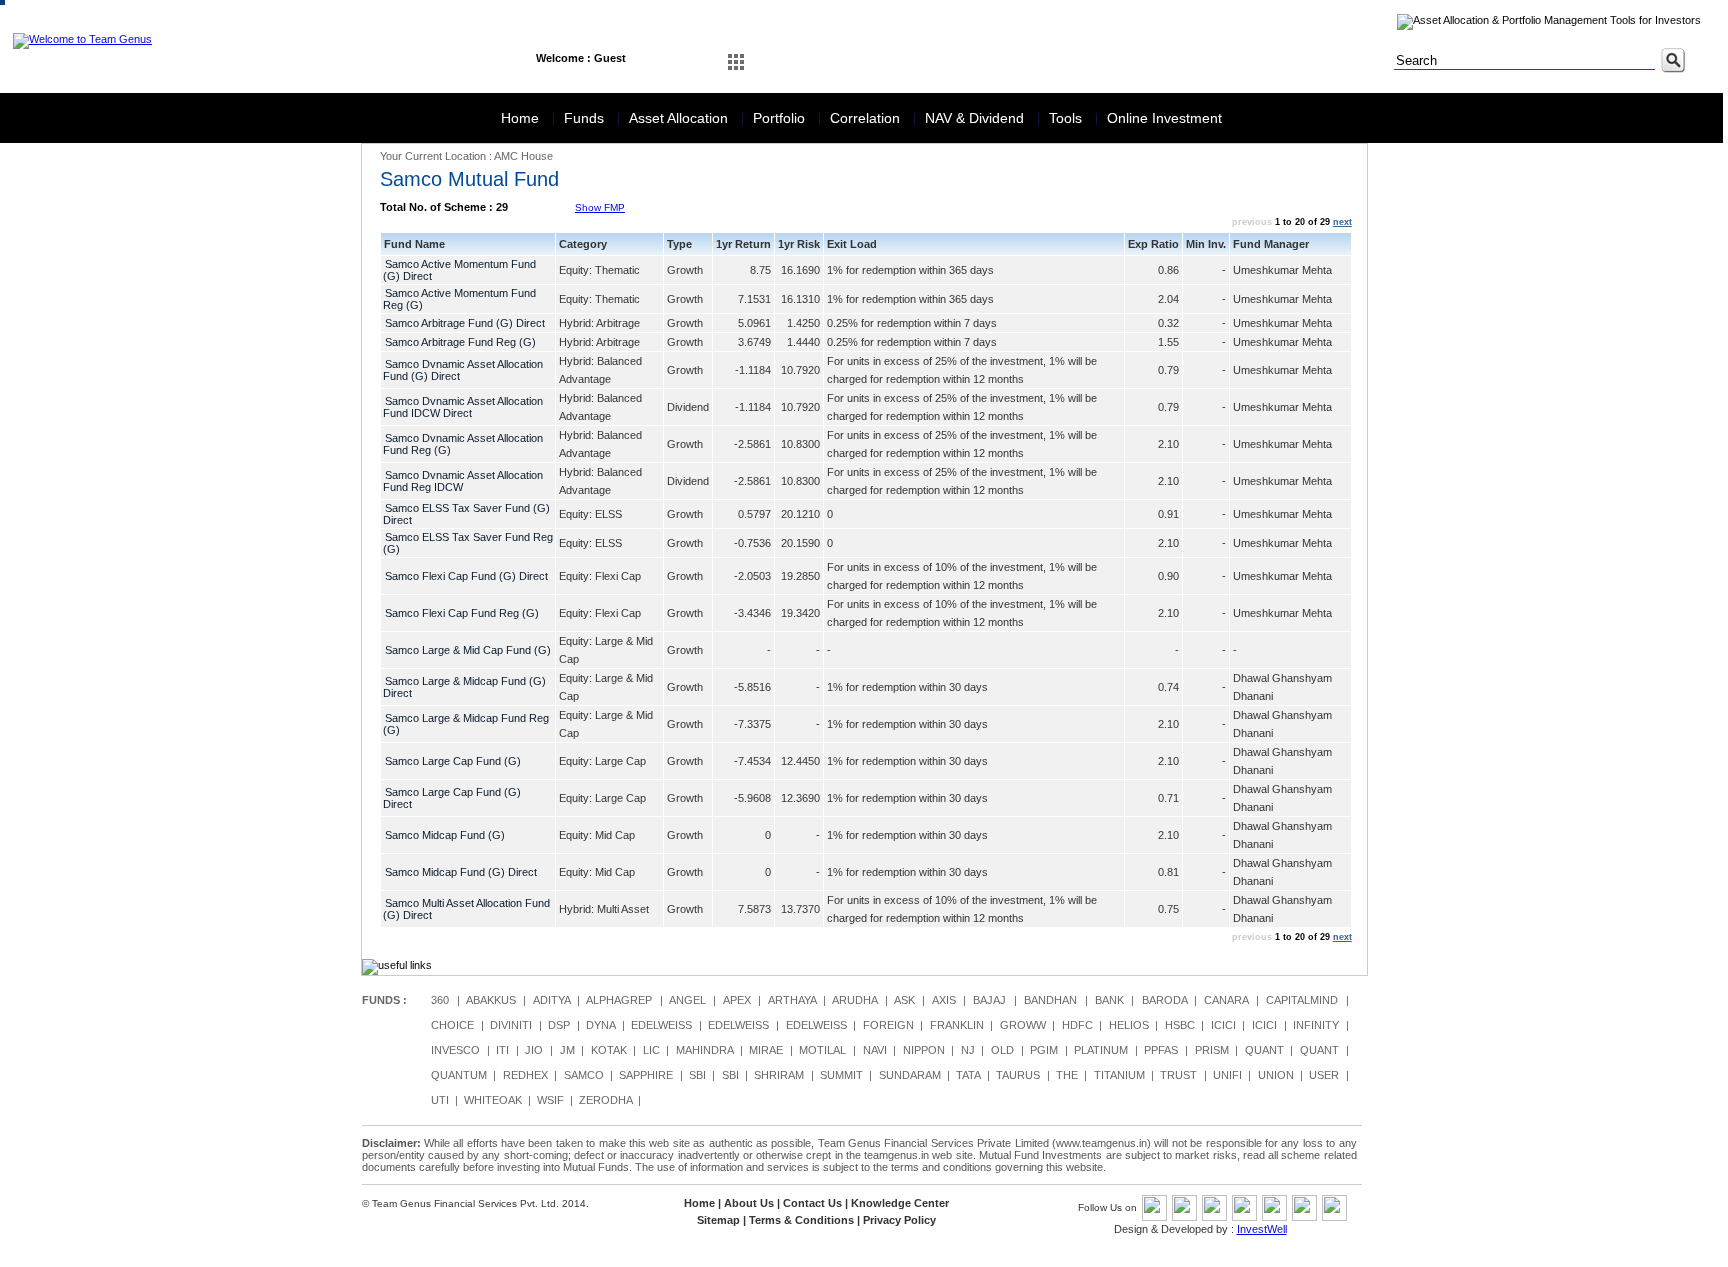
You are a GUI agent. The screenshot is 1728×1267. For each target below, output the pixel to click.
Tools (1067, 118)
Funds (586, 118)
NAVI (875, 1050)
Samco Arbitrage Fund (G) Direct (465, 323)
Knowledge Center (900, 1203)
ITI (502, 1050)
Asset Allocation (680, 118)
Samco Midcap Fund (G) (445, 835)
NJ (968, 1050)
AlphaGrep (619, 1000)
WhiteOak (493, 1100)
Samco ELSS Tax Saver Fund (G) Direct (466, 514)
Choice (452, 1025)
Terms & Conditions (801, 1220)
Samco (584, 1075)
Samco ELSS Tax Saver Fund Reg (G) (468, 543)
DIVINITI (511, 1025)
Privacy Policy (899, 1220)
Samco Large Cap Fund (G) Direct (452, 798)
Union (1276, 1075)
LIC (651, 1050)
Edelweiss (661, 1025)
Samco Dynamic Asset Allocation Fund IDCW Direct (463, 407)
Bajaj (989, 1000)
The (1067, 1075)
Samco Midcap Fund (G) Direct (461, 872)
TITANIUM (1119, 1075)
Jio (534, 1050)
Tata (968, 1075)
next (1342, 222)
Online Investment (1164, 118)
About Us (749, 1203)
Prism (1212, 1050)
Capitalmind (1302, 1000)
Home (522, 118)
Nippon (924, 1050)
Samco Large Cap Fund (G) (453, 761)
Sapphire (646, 1075)
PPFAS (1161, 1050)
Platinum (1101, 1050)
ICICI (1223, 1025)
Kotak (609, 1050)
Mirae (766, 1050)
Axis (944, 1000)
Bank (1109, 1000)
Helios (1129, 1025)
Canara (1226, 1000)
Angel (687, 1000)
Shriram (779, 1075)
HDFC (1077, 1025)
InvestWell (1262, 1229)
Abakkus (491, 1000)
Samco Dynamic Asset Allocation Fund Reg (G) (463, 444)
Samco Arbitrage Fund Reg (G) (460, 342)
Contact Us (812, 1203)
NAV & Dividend (976, 118)
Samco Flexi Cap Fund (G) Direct (466, 576)
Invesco (455, 1050)
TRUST (1178, 1075)
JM (567, 1050)
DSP (559, 1025)
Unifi (1227, 1075)
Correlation (867, 118)
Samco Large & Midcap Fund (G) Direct (464, 687)
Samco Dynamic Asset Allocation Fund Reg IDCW (463, 481)
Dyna (600, 1025)
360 (440, 1000)
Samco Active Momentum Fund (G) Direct (459, 270)
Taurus (1018, 1075)
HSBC (1180, 1025)
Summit (841, 1075)
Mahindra (704, 1050)
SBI (697, 1075)
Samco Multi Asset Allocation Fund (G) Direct (466, 909)
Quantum (459, 1075)
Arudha (854, 1000)
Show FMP (600, 207)
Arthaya (792, 1000)
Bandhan (1050, 1000)
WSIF (550, 1100)
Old (1002, 1050)
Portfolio (781, 118)
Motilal (822, 1050)
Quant (1264, 1050)
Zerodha (605, 1100)
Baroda (1164, 1000)
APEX (737, 1000)
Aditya (551, 1000)
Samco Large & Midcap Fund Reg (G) (466, 724)
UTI (440, 1100)
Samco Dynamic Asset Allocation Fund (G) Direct (463, 370)
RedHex (525, 1075)
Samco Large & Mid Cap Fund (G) (468, 650)
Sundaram (910, 1075)
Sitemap (718, 1220)
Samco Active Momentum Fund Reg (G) (459, 299)
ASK (904, 1000)
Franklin (957, 1025)
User (1324, 1075)
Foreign (888, 1025)
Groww (1023, 1025)
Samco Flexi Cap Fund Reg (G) (462, 613)
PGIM (1044, 1050)
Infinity (1316, 1025)
